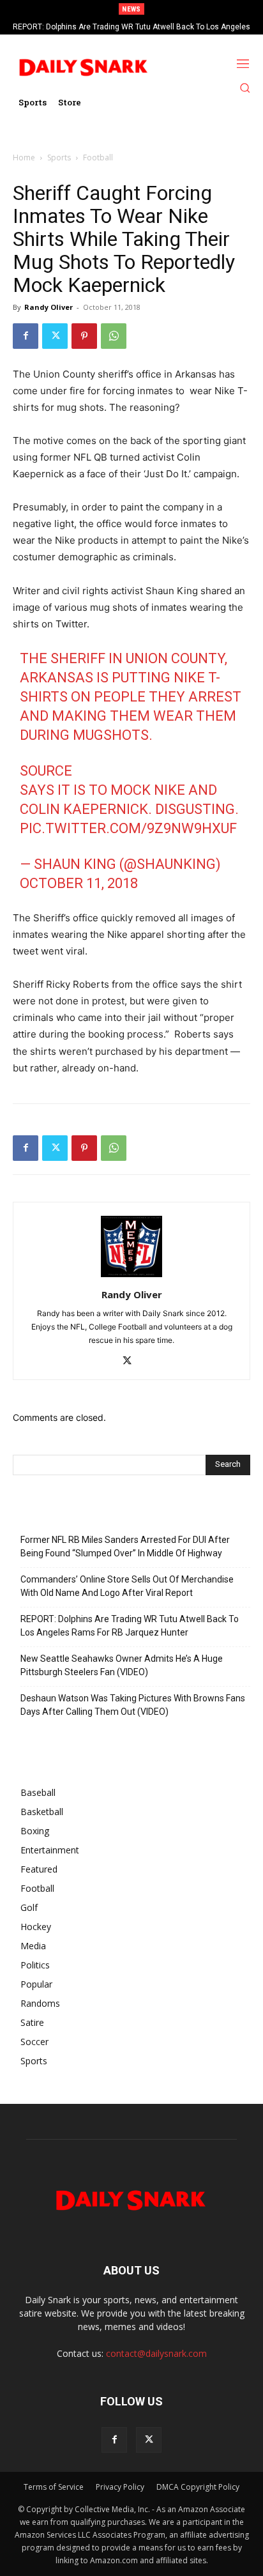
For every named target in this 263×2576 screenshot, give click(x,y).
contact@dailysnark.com (156, 2353)
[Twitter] (55, 336)
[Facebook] (26, 336)
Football (98, 157)
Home (24, 157)
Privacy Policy (120, 2487)
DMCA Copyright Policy (198, 2487)
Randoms (40, 2003)
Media (33, 1946)
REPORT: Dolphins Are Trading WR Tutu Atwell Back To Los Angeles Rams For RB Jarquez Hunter (130, 1626)
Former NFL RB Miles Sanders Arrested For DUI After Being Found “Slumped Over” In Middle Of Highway (125, 1546)
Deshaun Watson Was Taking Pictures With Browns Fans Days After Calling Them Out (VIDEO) (133, 1705)
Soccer (34, 2042)
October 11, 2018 (79, 883)
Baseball (38, 1792)
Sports (59, 157)
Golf (29, 1907)
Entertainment (50, 1850)
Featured (39, 1869)
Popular (36, 1984)
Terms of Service (54, 2487)
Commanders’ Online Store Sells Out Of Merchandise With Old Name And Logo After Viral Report (127, 1586)
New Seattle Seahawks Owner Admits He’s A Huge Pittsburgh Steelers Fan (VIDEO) (122, 1665)
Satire (32, 2022)
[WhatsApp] (114, 336)
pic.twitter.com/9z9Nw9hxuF (128, 828)
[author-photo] (131, 1277)
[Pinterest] (84, 336)
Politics (35, 1965)
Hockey (36, 1927)
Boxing (35, 1831)
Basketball (42, 1812)
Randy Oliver (49, 307)
